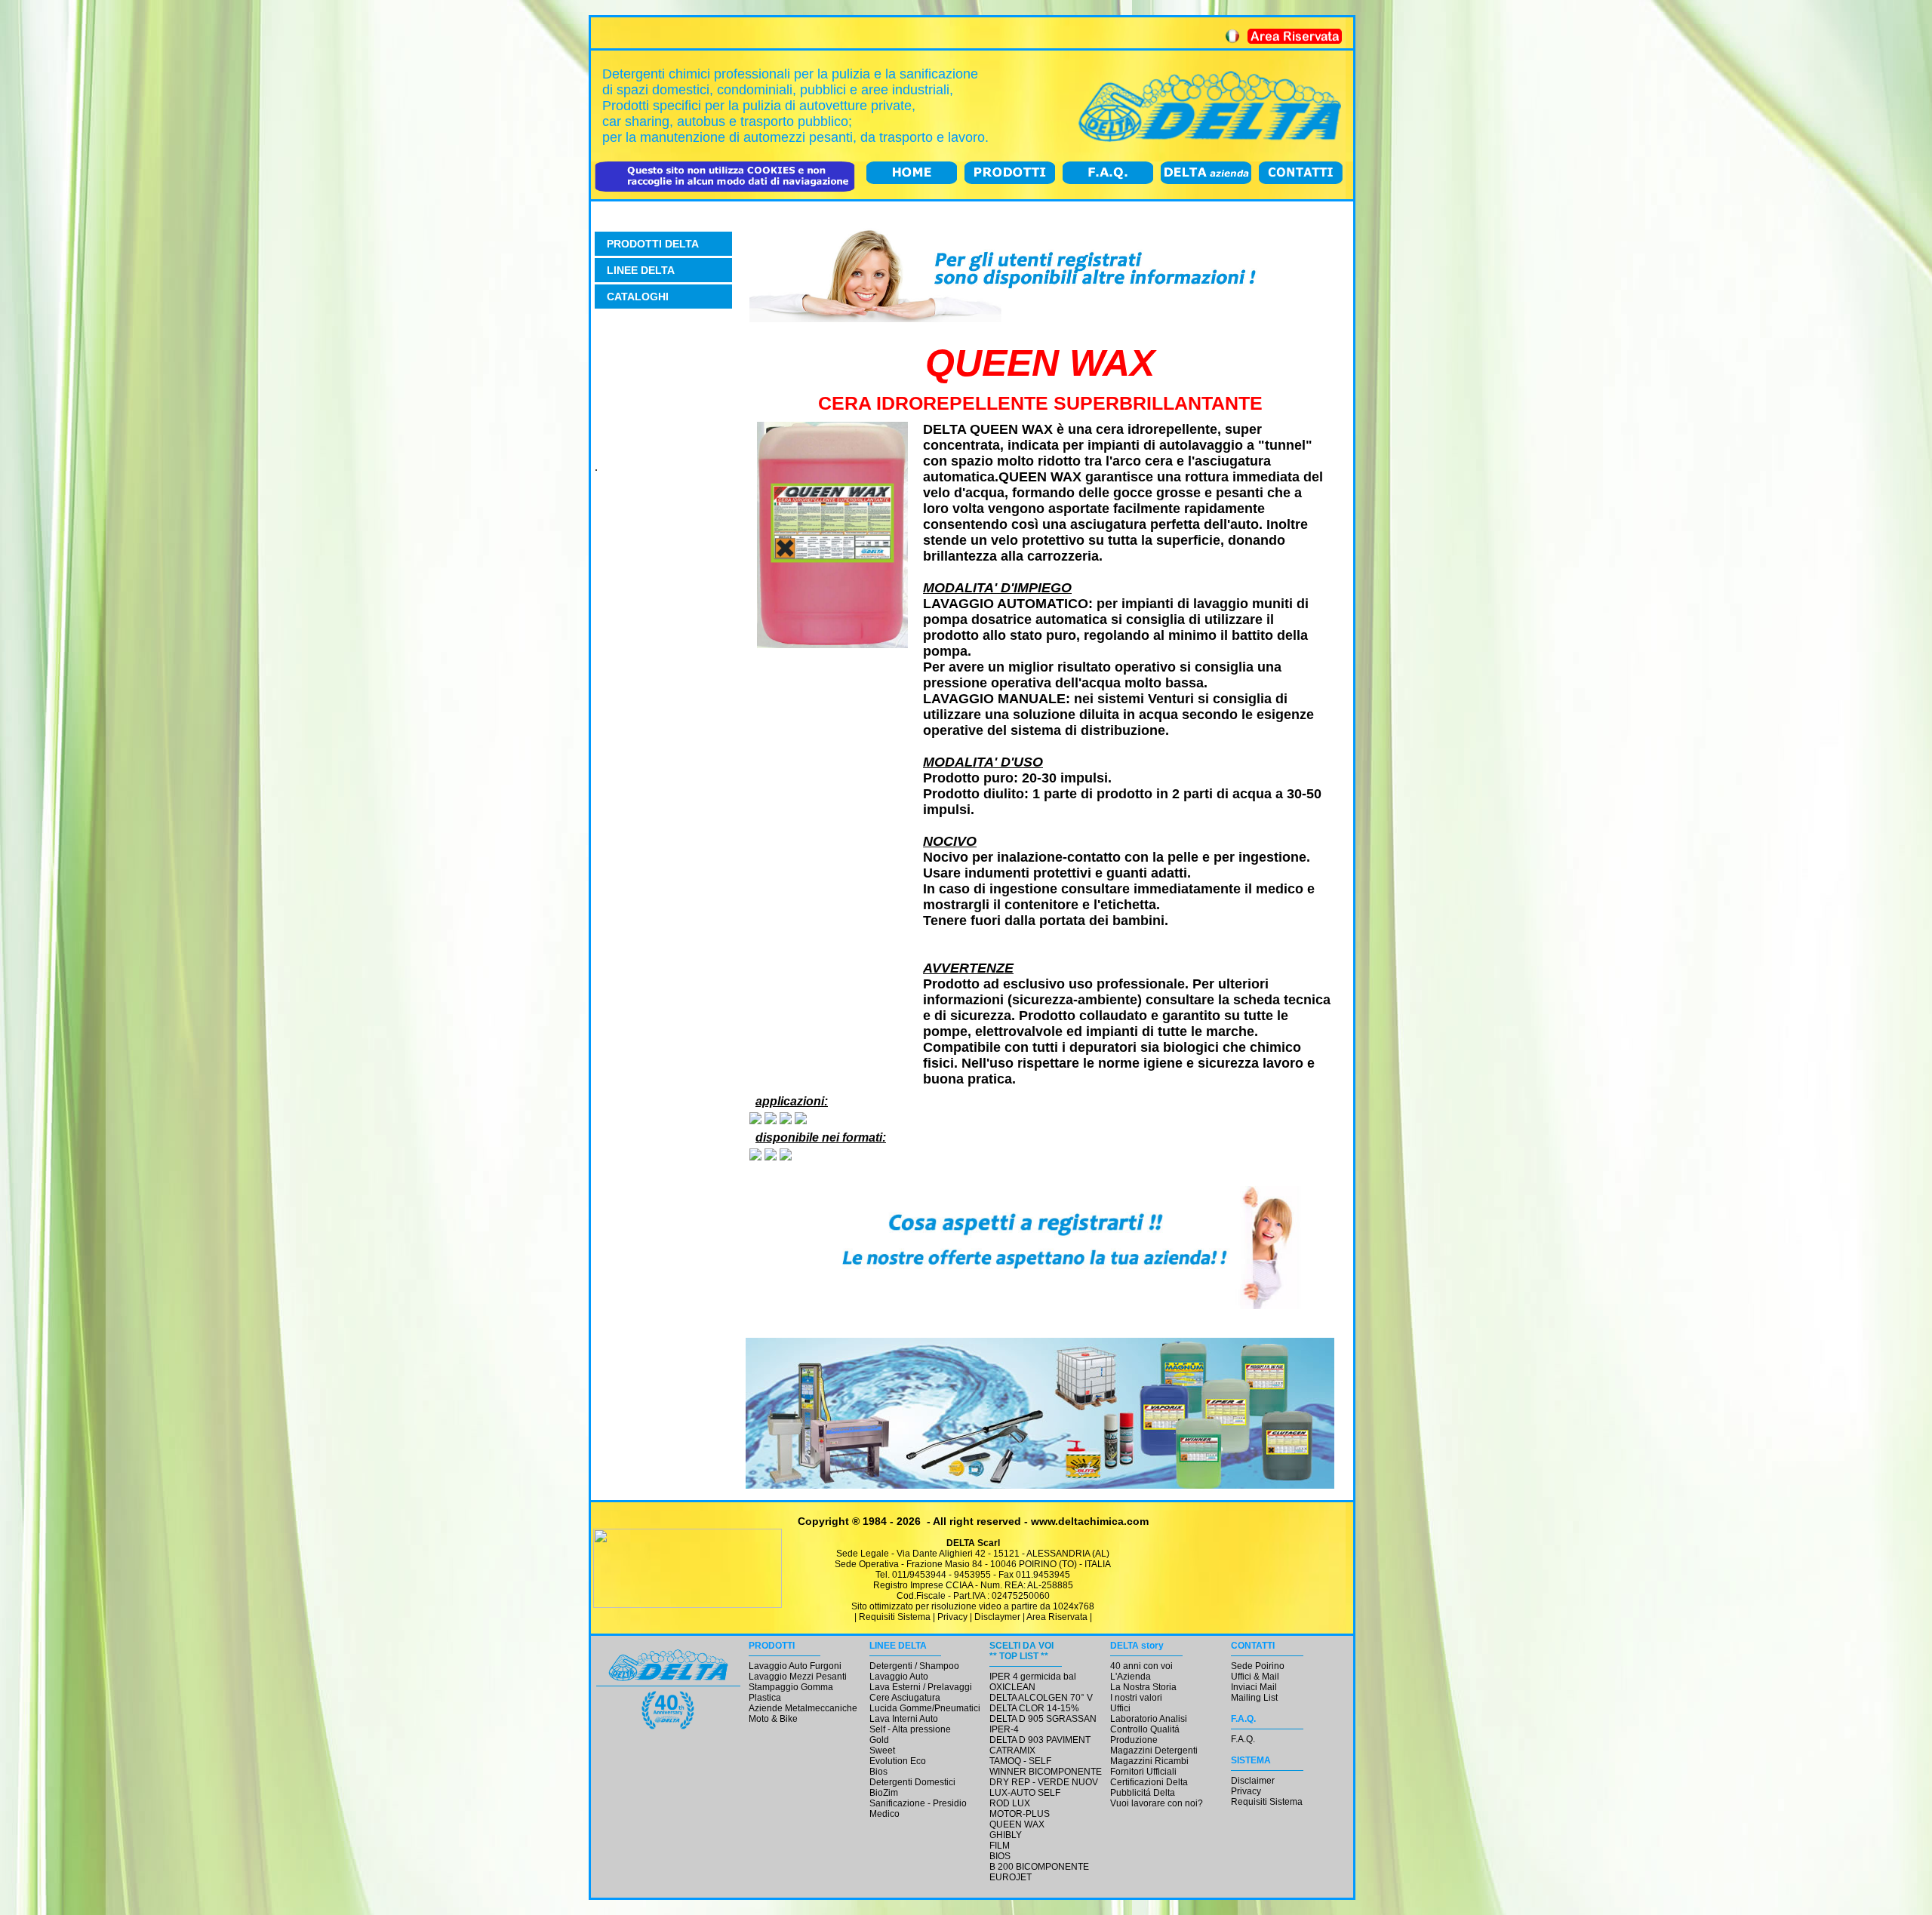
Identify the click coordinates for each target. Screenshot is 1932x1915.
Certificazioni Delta (1149, 1782)
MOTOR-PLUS (1020, 1814)
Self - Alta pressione (910, 1729)
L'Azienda (1131, 1677)
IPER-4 (1004, 1729)
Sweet (882, 1751)
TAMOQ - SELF (1020, 1761)
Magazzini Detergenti (1154, 1751)
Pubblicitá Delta (1143, 1793)
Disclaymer (997, 1617)
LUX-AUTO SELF (1025, 1793)
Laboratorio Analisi (1149, 1719)
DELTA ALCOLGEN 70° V (1041, 1698)
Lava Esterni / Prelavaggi (921, 1687)
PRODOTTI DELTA (653, 244)
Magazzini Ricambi (1149, 1761)
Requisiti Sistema (895, 1617)
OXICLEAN (1012, 1687)
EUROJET (1011, 1877)
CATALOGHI (638, 297)
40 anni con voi (1141, 1666)
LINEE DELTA (641, 270)
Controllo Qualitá (1145, 1729)
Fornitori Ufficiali (1143, 1772)
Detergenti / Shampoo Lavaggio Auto (914, 1671)
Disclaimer (1253, 1781)
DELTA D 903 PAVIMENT (1040, 1740)
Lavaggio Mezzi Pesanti (798, 1677)
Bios (878, 1772)
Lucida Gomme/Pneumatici (925, 1708)
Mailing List (1254, 1698)
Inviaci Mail (1254, 1687)
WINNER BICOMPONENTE (1046, 1772)
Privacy (952, 1617)
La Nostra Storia (1143, 1687)
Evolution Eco (898, 1761)
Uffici (1120, 1708)
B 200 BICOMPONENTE (1039, 1867)
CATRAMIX (1012, 1751)
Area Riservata (1057, 1617)
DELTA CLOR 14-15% (1034, 1708)
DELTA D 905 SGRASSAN (1043, 1719)
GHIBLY (1006, 1835)
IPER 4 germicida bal (1033, 1677)
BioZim (884, 1793)
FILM (1000, 1846)
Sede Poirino (1258, 1666)
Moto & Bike (773, 1719)
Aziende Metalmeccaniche (803, 1708)
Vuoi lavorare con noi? (1157, 1803)
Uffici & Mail (1255, 1677)
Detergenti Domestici (912, 1782)
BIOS (1000, 1856)
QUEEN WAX (1017, 1824)
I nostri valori (1136, 1698)
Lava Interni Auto (904, 1719)
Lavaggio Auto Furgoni (795, 1666)
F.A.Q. (1243, 1739)
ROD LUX (1010, 1803)
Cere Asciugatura (905, 1698)
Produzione (1134, 1740)
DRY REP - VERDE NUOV (1044, 1782)
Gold (879, 1740)
